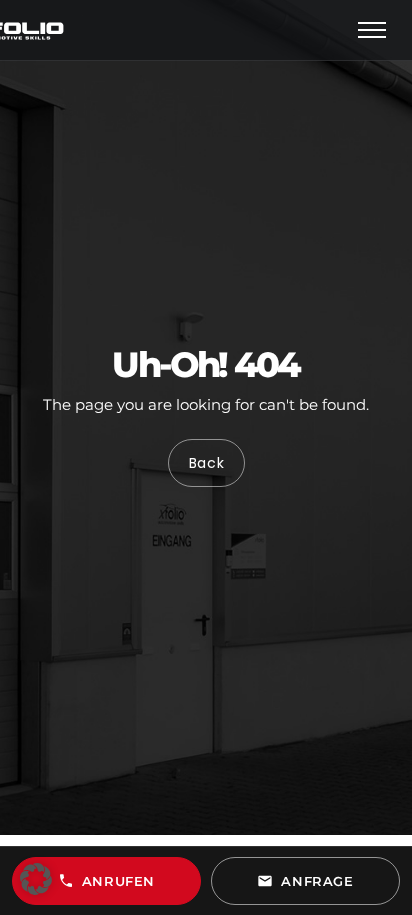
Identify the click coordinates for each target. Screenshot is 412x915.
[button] (36, 879)
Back (206, 464)
